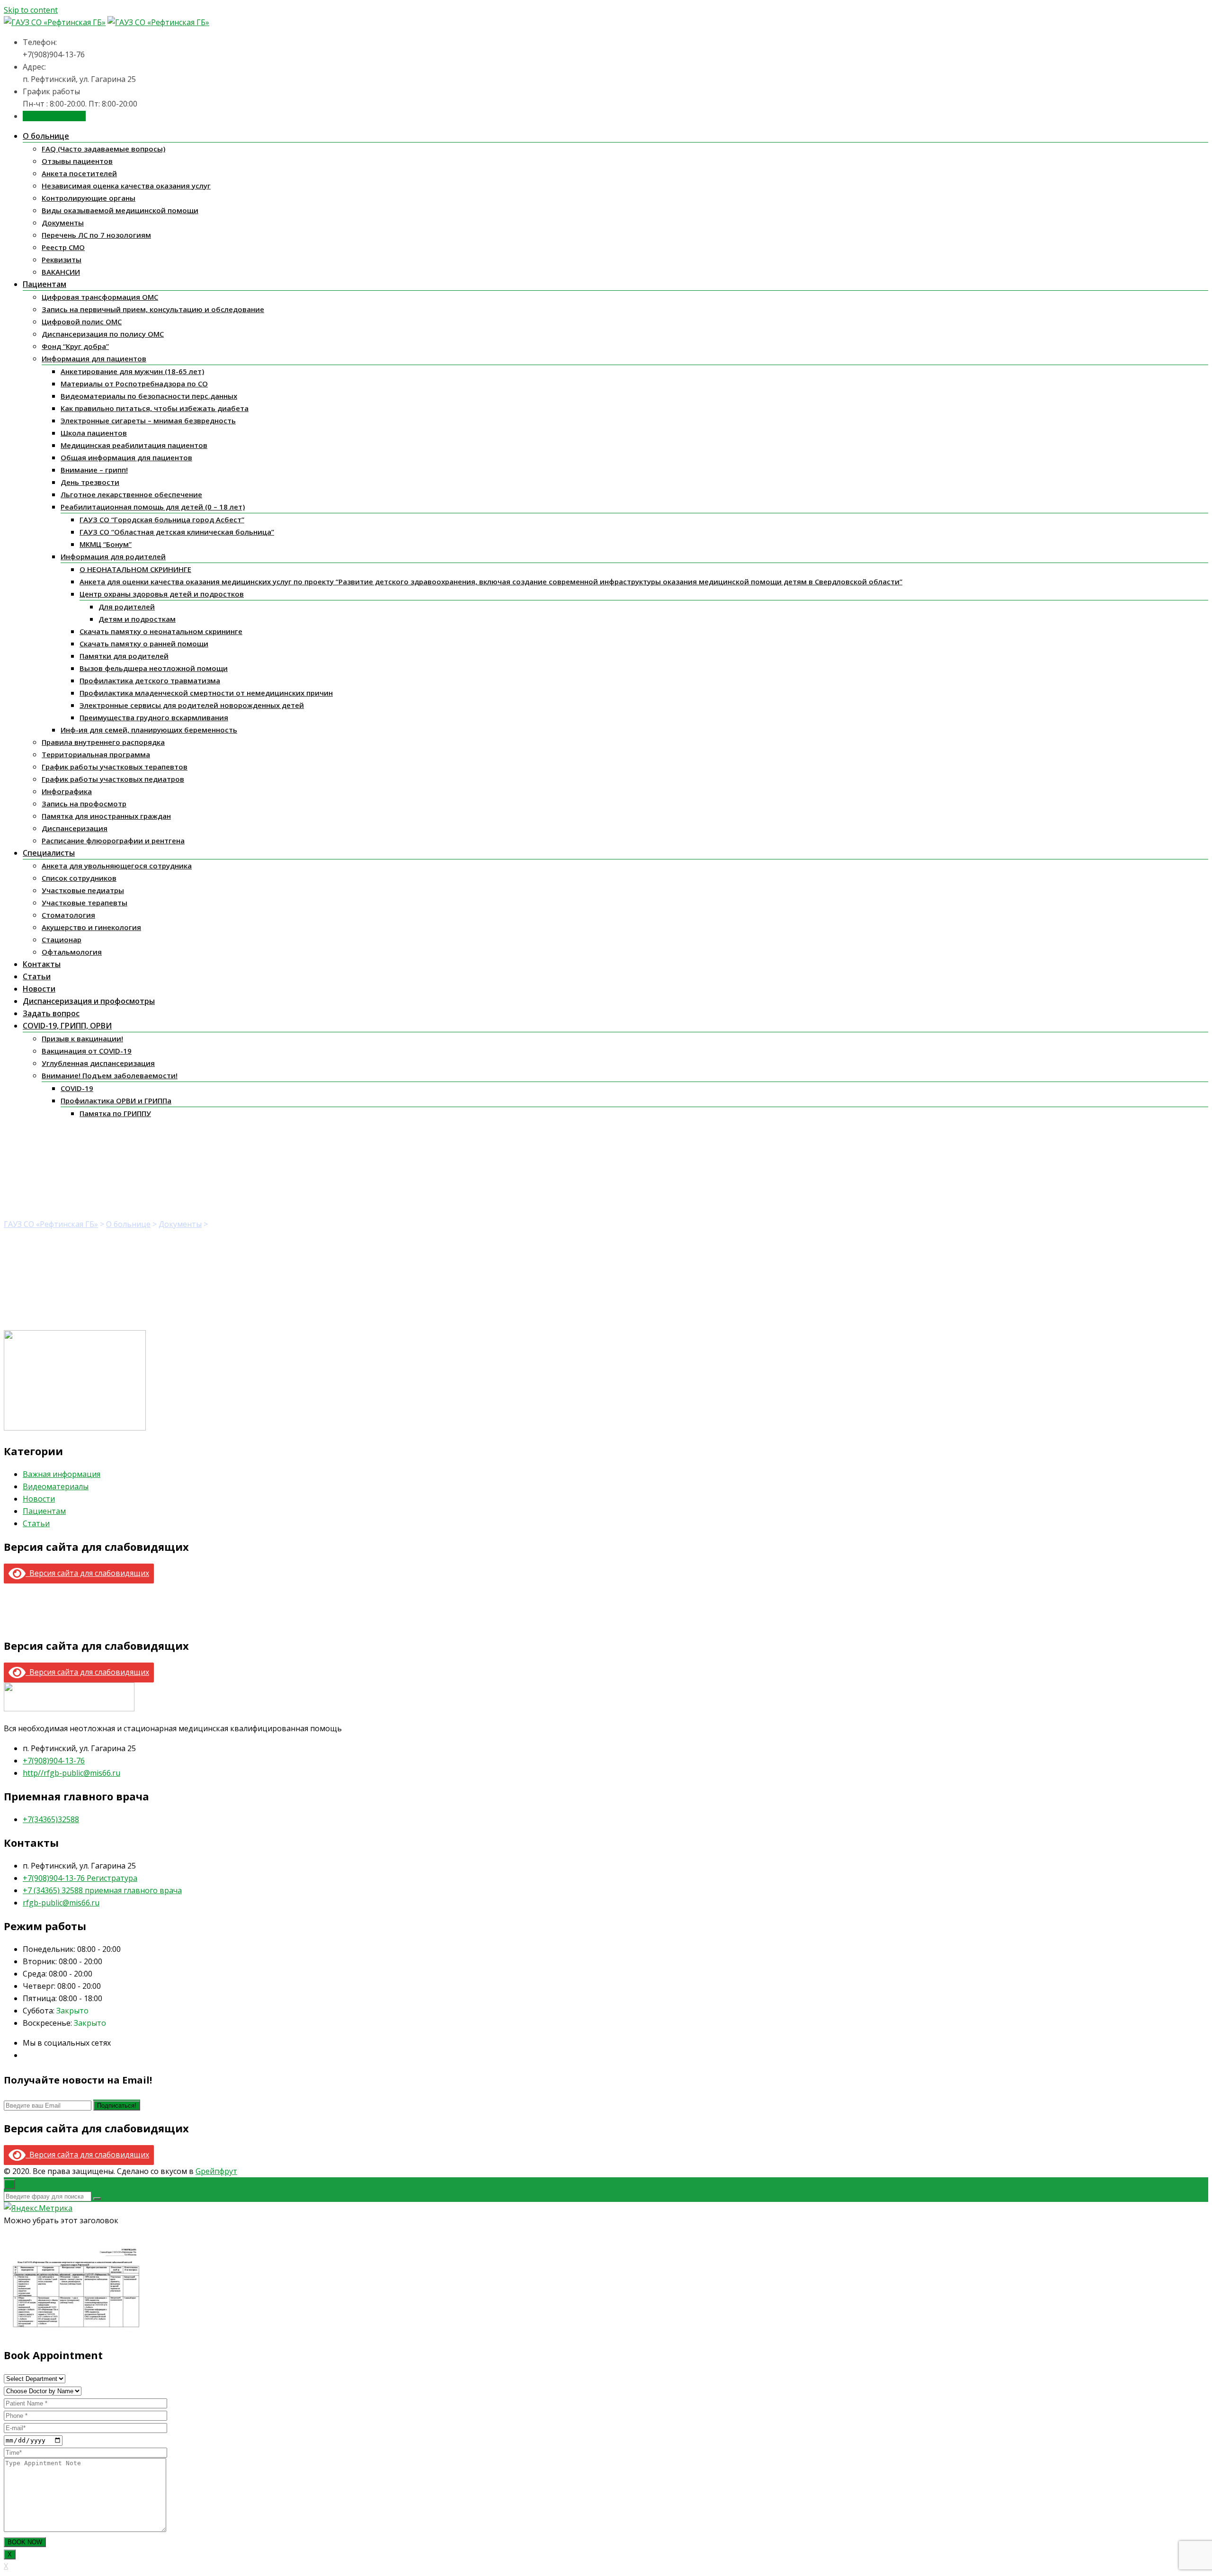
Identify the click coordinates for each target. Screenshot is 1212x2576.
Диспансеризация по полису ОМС (103, 334)
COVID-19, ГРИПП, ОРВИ (67, 1026)
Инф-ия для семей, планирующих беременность (149, 730)
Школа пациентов (94, 433)
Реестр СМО (63, 247)
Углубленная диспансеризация (98, 1063)
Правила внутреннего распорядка (103, 742)
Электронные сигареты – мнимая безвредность (148, 420)
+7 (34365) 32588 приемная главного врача (102, 1890)
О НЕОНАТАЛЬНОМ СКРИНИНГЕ (135, 569)
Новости (39, 989)
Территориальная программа (96, 754)
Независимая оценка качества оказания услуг (126, 186)
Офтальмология (72, 952)
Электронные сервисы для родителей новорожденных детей (192, 705)
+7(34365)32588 (51, 1819)
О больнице (46, 136)
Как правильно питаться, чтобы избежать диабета (155, 408)
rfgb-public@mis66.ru (61, 1903)
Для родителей (127, 607)
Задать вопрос (51, 1013)
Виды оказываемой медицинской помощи (120, 210)
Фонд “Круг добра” (75, 346)
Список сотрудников (79, 878)
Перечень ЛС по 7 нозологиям (96, 235)
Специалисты (49, 853)
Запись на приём (54, 116)
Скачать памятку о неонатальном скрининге (161, 631)
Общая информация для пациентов (126, 457)
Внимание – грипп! (94, 470)
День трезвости (90, 482)
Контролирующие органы (89, 198)
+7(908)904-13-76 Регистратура (80, 1878)
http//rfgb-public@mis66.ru (71, 1773)
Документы (63, 223)
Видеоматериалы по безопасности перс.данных (149, 396)
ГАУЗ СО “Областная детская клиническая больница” (177, 532)
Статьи (37, 976)
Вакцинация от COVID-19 (87, 1051)
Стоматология (68, 915)
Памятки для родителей (124, 656)
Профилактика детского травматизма (150, 680)
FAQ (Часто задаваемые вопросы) (103, 149)
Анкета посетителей (79, 173)
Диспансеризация (75, 828)
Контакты (42, 964)
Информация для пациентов (94, 358)
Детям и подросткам (137, 619)
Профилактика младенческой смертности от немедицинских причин (206, 693)
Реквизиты (62, 259)
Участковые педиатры (83, 890)
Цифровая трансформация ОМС (100, 297)
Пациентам (45, 284)
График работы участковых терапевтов (115, 767)
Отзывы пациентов (77, 161)
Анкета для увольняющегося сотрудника (117, 866)
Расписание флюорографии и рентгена (113, 841)
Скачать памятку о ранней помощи (144, 644)
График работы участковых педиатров (113, 779)
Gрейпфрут (216, 2171)
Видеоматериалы (56, 1486)
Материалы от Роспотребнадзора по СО (134, 384)
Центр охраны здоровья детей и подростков (162, 594)
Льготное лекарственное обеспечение (131, 494)
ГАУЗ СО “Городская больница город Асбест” (162, 519)
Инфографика (67, 791)
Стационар (62, 939)
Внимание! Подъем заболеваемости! (110, 1075)
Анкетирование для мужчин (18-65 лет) (132, 371)
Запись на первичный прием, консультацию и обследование (153, 309)
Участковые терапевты (85, 903)
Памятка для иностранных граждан (106, 816)
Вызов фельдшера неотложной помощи (154, 668)
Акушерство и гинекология (91, 927)
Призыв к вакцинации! (82, 1038)
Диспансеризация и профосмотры (89, 1001)
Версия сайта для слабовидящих (87, 1573)
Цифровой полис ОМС (82, 322)
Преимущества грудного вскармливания (154, 717)
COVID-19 (77, 1088)
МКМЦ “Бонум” (106, 544)
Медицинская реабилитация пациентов (134, 445)
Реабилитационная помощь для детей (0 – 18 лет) (153, 507)
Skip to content (31, 10)
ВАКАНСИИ (61, 272)
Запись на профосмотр (84, 804)
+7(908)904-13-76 (54, 1761)
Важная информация (62, 1474)
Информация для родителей (113, 556)
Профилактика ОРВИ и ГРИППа (116, 1100)
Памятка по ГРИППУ (115, 1113)
